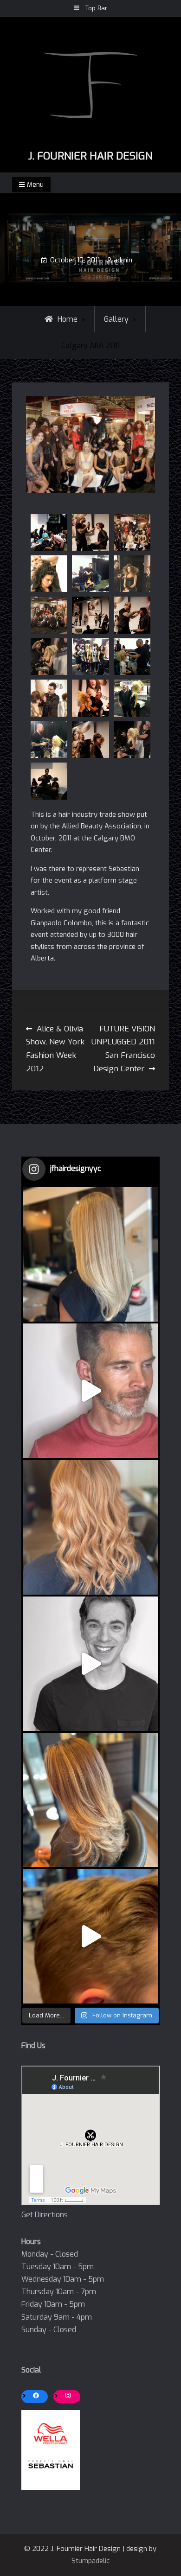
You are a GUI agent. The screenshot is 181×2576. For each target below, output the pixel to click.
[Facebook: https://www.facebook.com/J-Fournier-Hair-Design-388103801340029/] (36, 2395)
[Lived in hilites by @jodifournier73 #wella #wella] (90, 1800)
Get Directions (45, 2215)
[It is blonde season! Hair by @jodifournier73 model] (90, 1254)
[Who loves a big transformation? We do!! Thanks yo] (90, 1391)
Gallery (116, 319)
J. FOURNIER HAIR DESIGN (90, 156)
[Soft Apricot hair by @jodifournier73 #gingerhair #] (90, 1527)
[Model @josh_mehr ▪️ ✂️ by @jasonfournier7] (90, 1664)
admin (123, 260)
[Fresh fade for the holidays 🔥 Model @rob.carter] (90, 1936)
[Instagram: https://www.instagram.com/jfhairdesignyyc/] (68, 2395)
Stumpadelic (90, 2561)
